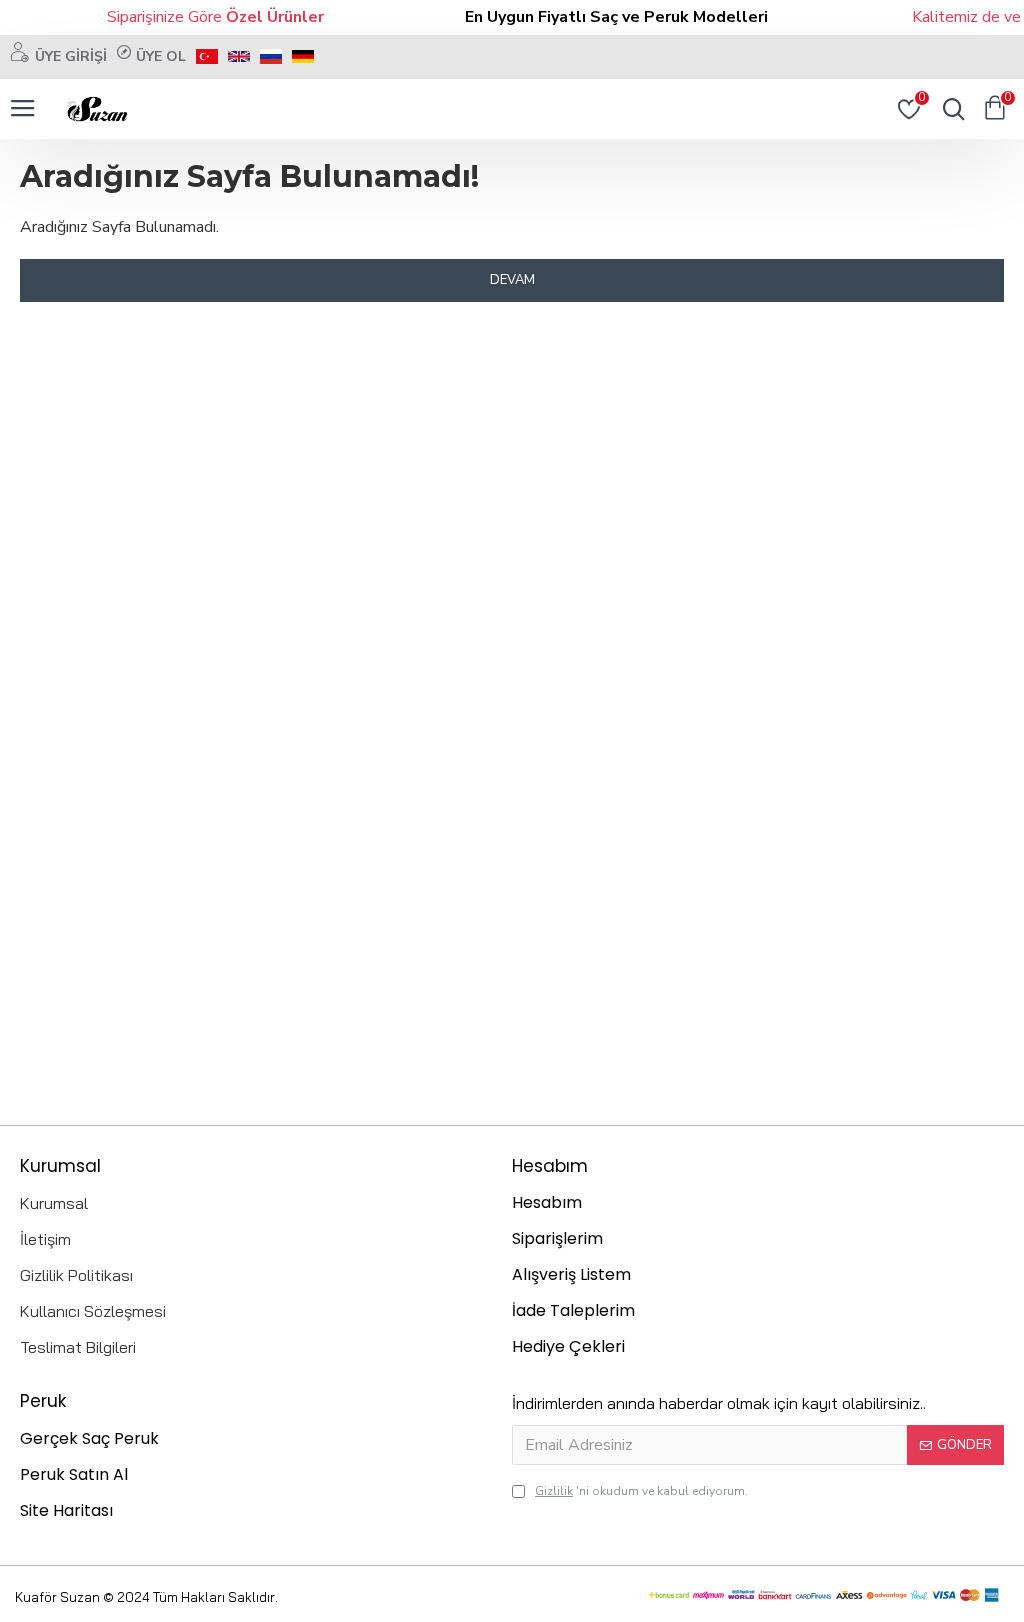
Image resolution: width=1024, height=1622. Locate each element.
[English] (239, 56)
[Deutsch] (303, 56)
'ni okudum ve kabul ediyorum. (641, 1491)
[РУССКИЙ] (271, 56)
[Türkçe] (207, 56)
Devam (512, 280)
